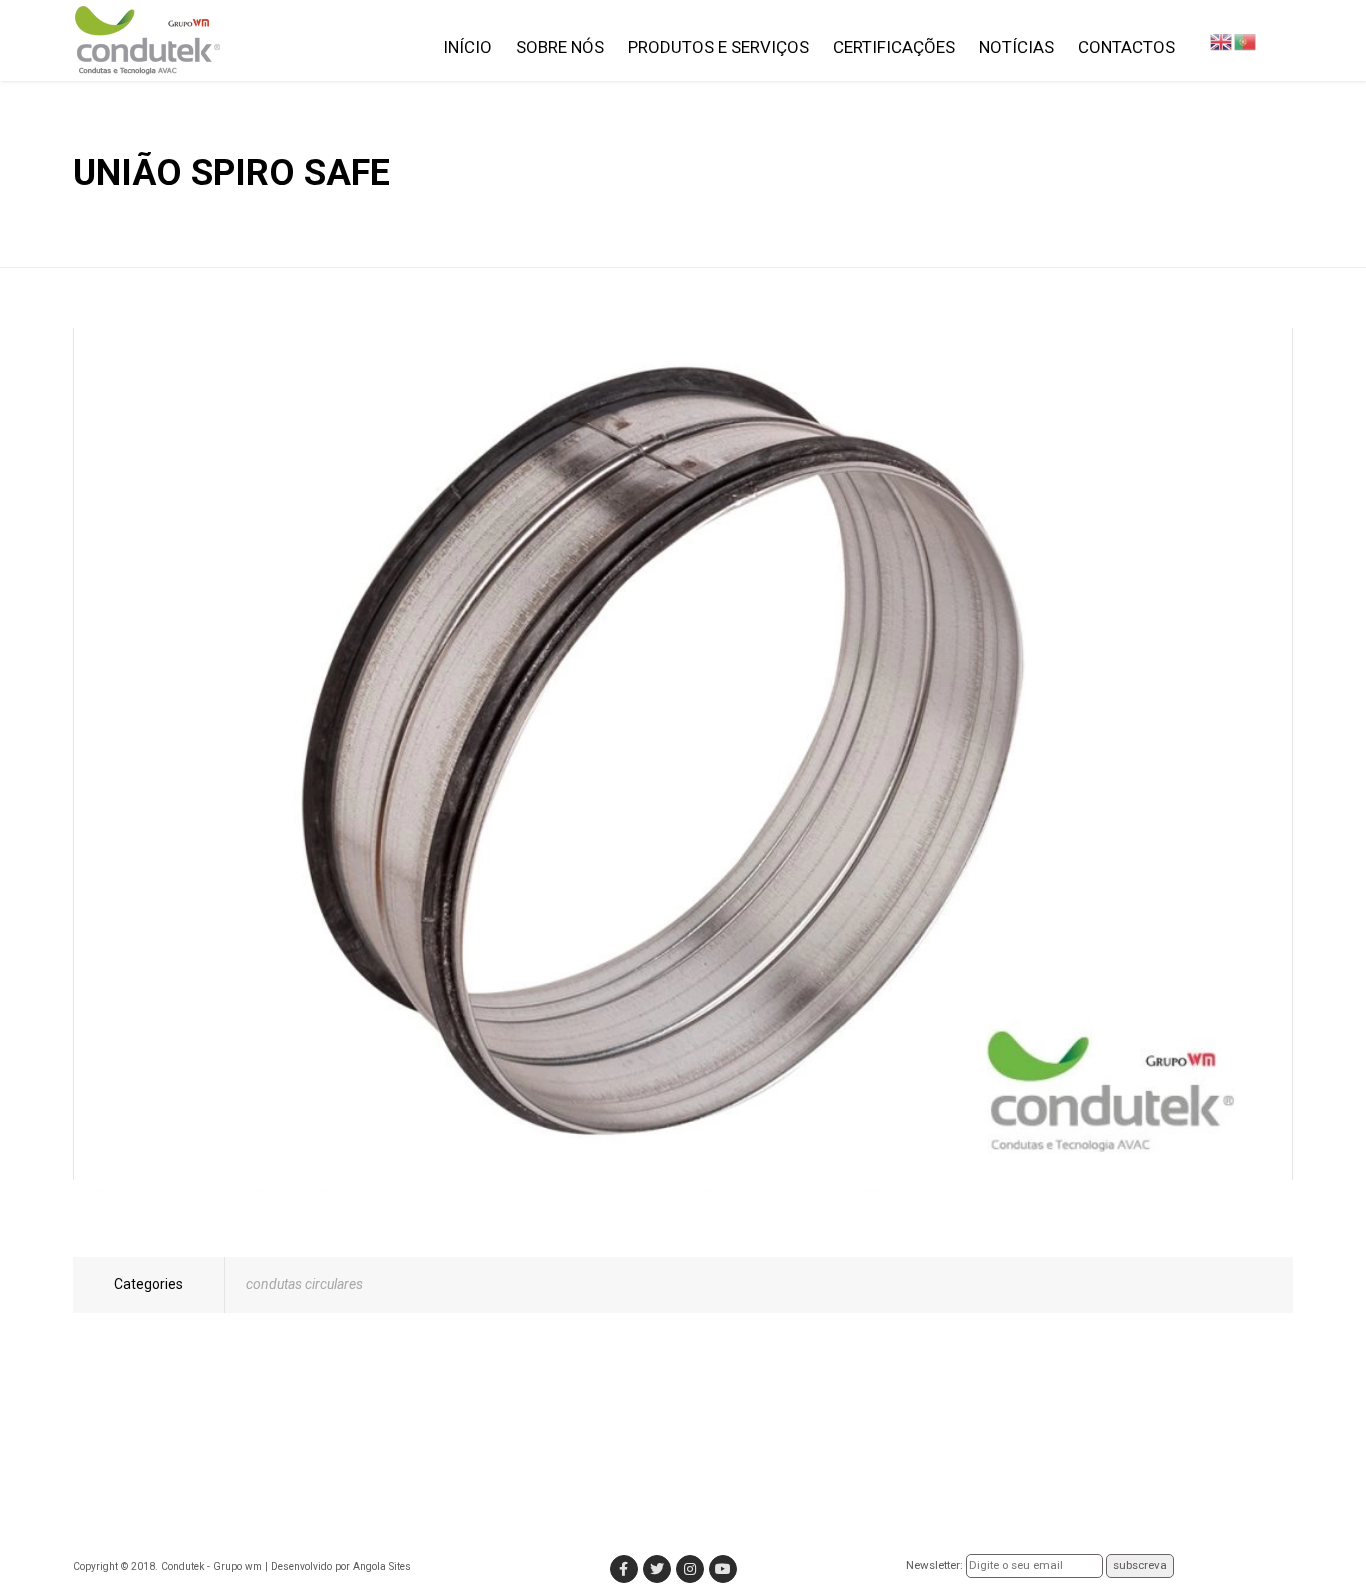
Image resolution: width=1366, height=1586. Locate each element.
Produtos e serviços (718, 47)
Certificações (894, 47)
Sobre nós (560, 47)
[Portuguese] (1245, 41)
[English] (1221, 41)
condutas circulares (304, 1284)
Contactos (1126, 47)
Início (467, 47)
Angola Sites (382, 1566)
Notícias (1016, 47)
